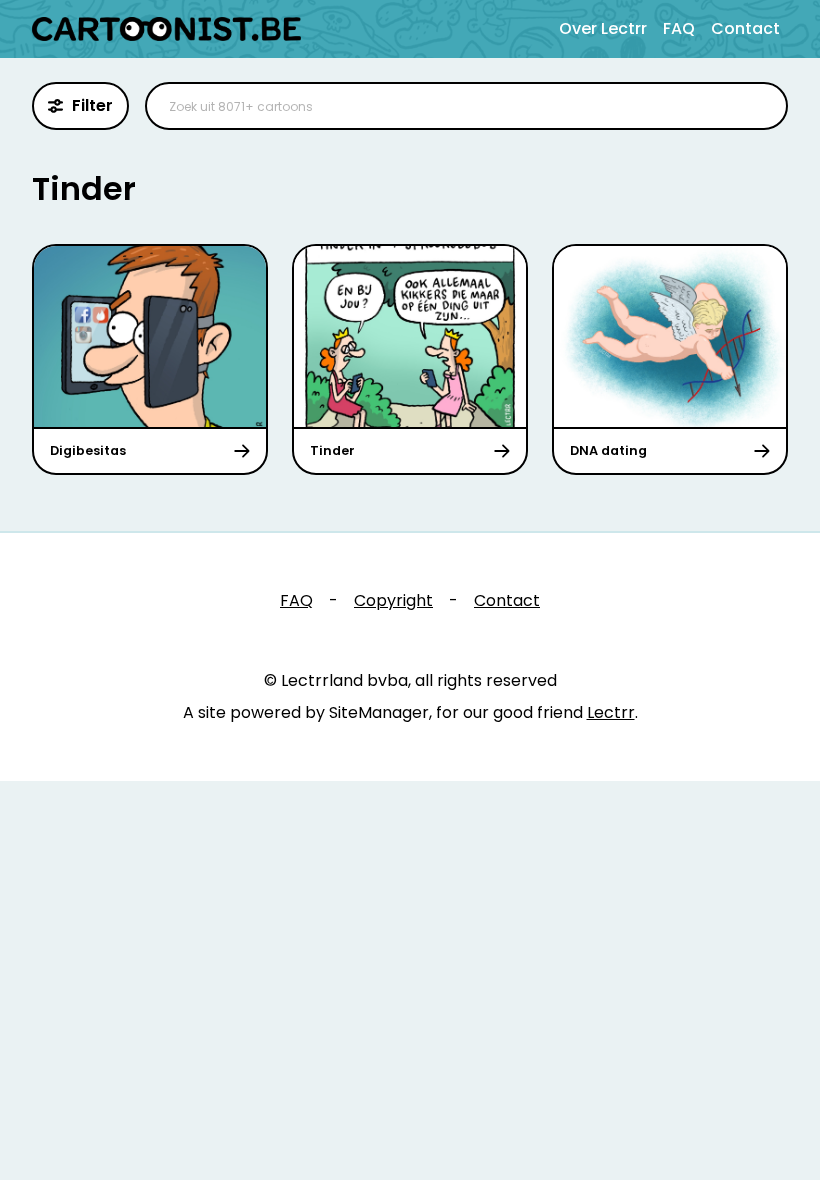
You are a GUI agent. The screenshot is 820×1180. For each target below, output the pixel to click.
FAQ (679, 28)
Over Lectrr (603, 28)
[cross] (760, 106)
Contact (745, 28)
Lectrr (611, 712)
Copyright (393, 600)
